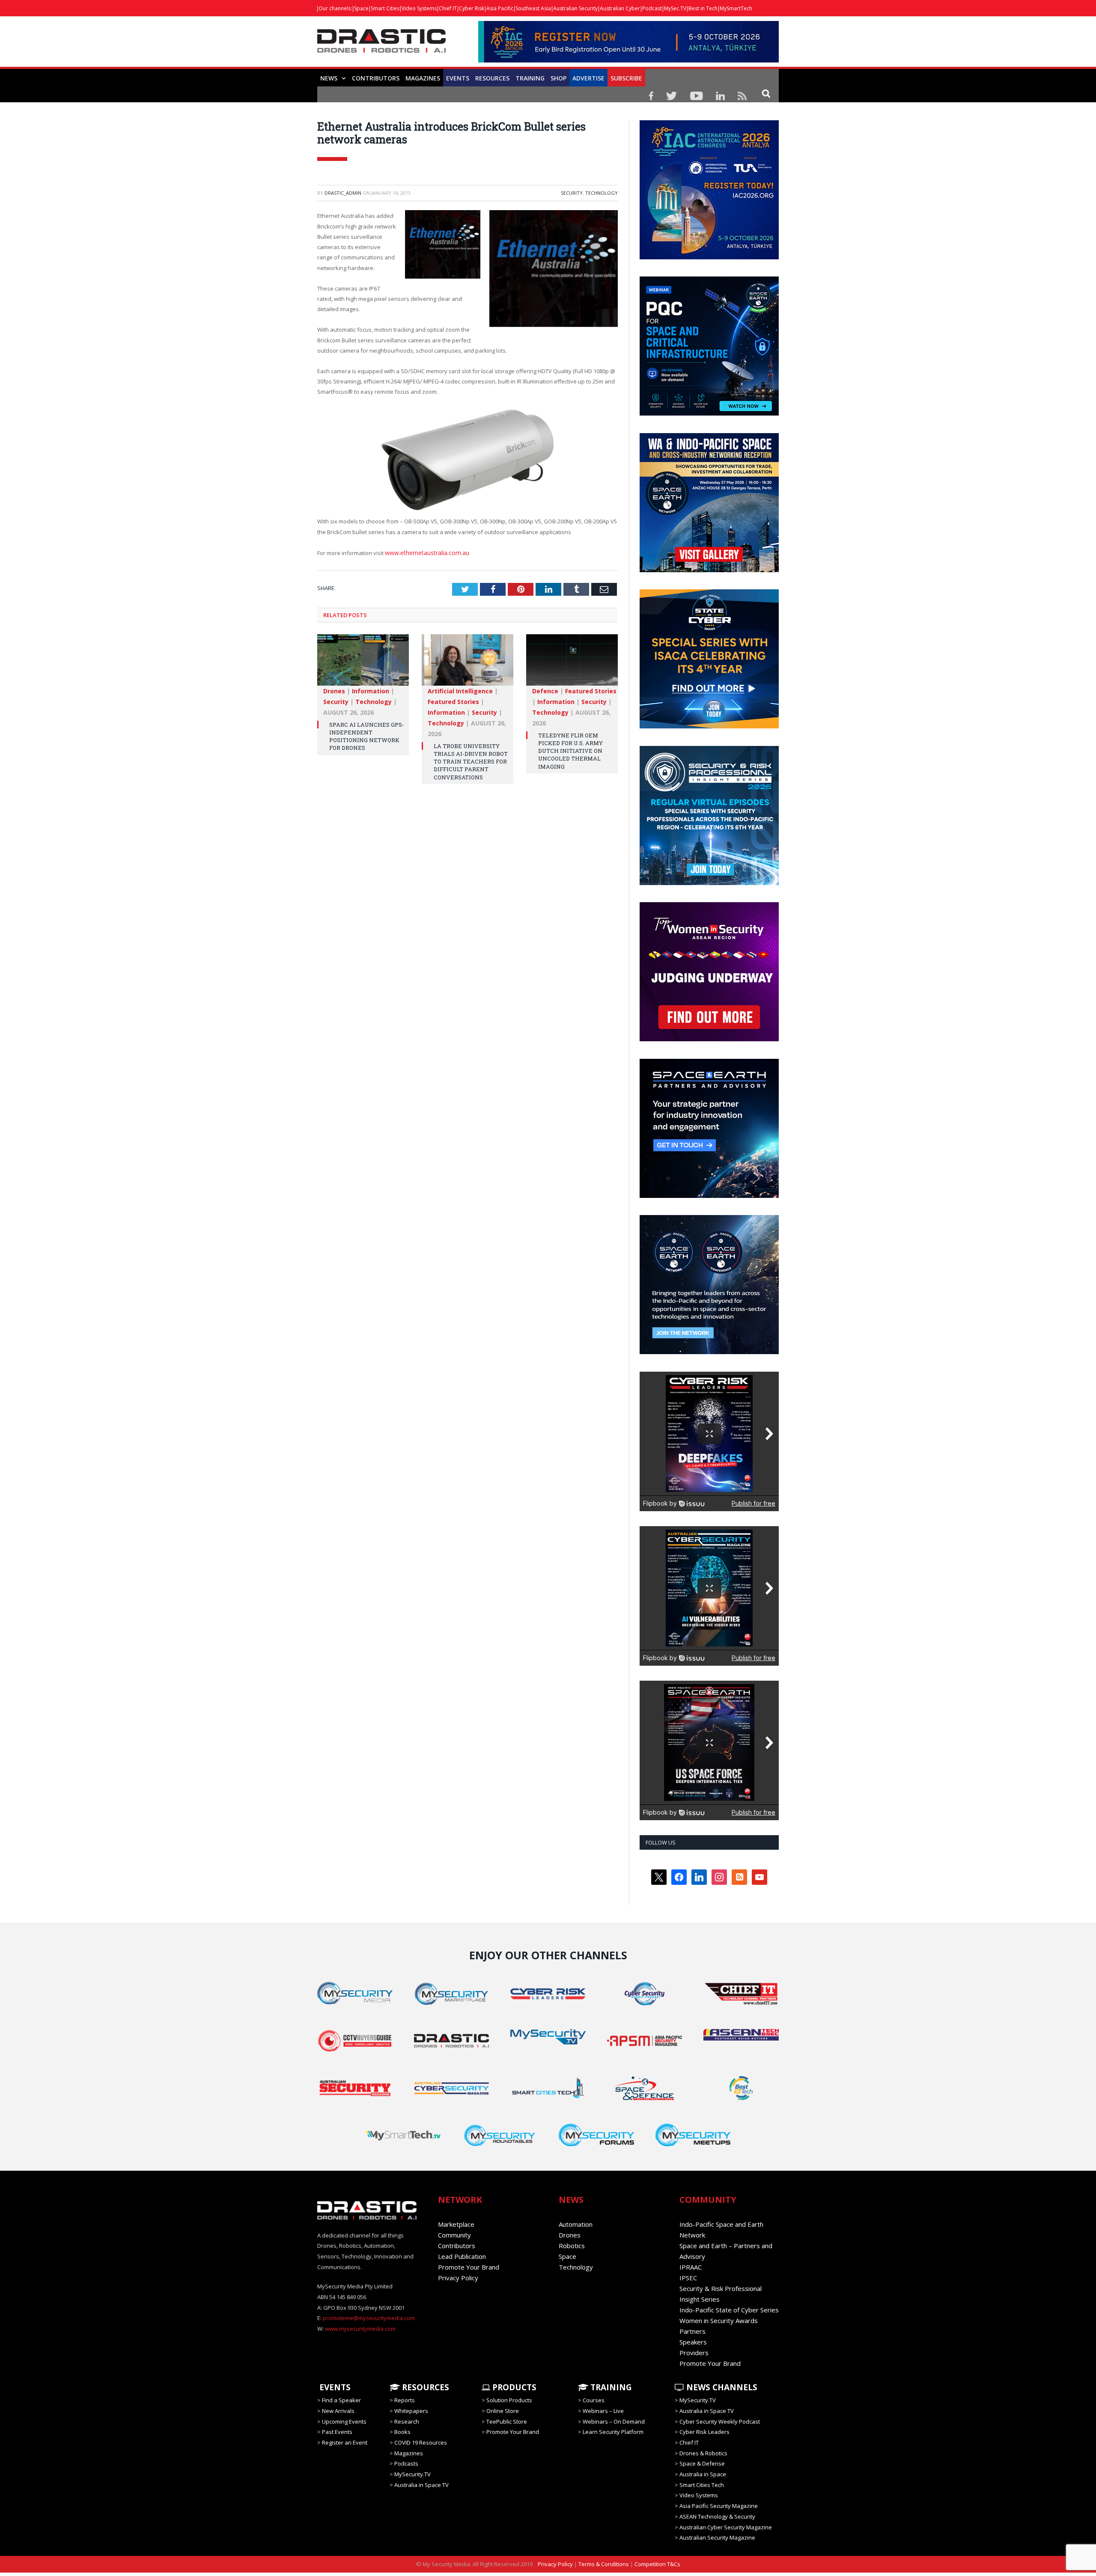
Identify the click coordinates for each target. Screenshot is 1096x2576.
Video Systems (419, 8)
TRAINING (530, 78)
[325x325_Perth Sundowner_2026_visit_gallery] (709, 570)
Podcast (652, 8)
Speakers (693, 2342)
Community (454, 2235)
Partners (692, 2331)
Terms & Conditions (604, 2564)
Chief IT (448, 8)
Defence (545, 688)
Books (402, 2432)
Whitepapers (411, 2411)
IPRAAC (691, 2267)
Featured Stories (453, 699)
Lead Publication (462, 2256)
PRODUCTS (513, 2387)
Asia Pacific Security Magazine (719, 2506)
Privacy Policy (458, 2278)
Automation (576, 2224)
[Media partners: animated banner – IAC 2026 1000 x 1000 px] (709, 257)
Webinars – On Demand (614, 2421)
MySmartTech (736, 8)
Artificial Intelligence (460, 688)
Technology (602, 193)
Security (572, 193)
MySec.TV (675, 8)
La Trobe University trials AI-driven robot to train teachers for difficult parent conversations (471, 759)
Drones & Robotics (703, 2453)
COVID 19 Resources (421, 2442)
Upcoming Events (344, 2421)
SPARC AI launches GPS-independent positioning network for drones (367, 734)
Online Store (503, 2411)
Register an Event (345, 2442)
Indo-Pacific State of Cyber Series (729, 2310)
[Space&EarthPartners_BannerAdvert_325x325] (709, 1196)
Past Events (337, 2432)
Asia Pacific (500, 8)
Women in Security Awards (719, 2320)
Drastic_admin (343, 193)
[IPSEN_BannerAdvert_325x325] (709, 1352)
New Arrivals (338, 2411)
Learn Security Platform (613, 2432)
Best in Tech (703, 8)
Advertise (588, 78)
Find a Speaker (341, 2400)
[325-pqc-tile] (709, 413)
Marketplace (456, 2224)
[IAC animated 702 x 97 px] (628, 60)
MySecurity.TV (412, 2474)
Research (407, 2421)
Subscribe (626, 78)
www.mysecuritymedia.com (360, 2329)
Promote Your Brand (469, 2267)
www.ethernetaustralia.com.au (425, 551)
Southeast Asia (533, 8)
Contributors (376, 78)
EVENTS (334, 2387)
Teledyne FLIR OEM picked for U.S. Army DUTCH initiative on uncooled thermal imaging (570, 748)
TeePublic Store (507, 2421)
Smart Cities (385, 8)
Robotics (572, 2246)
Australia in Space (703, 2474)
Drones (334, 688)
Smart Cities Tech (702, 2485)
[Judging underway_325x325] (709, 1039)
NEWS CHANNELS (721, 2387)
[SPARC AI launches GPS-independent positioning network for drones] (363, 662)
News (329, 78)
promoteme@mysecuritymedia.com (369, 2318)
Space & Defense (702, 2463)
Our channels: (335, 8)
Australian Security (575, 8)
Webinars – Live (603, 2411)
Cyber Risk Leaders (704, 2432)
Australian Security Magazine (717, 2537)
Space (361, 8)
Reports (405, 2400)
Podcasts (406, 2463)
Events (458, 78)
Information (371, 688)
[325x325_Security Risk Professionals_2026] (709, 883)
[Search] (766, 93)
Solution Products (509, 2400)
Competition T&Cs (657, 2564)
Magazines (423, 78)
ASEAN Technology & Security (717, 2517)
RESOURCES (492, 78)
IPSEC (688, 2278)
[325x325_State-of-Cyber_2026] (709, 726)
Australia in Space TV (421, 2485)
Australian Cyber (620, 8)
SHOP (558, 78)
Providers (694, 2353)
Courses (594, 2400)
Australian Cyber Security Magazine (726, 2527)
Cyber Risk (472, 8)
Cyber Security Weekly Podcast (720, 2421)
